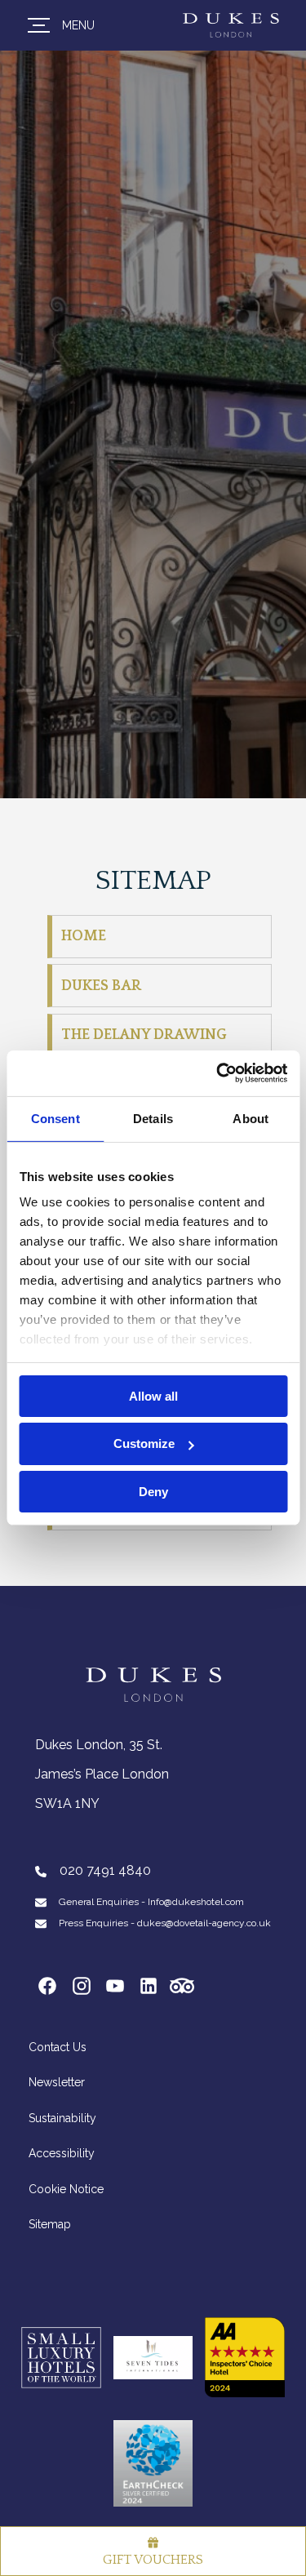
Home (84, 936)
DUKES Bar (101, 986)
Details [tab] (153, 1118)
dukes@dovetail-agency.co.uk (204, 1923)
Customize (144, 1443)
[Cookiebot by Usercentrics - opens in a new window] (218, 1073)
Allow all (153, 1395)
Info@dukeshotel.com (196, 1902)
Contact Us (58, 2047)
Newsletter (57, 2082)
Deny (153, 1492)
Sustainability (62, 2118)
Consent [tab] (55, 1118)
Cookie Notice (66, 2189)
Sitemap (50, 2224)
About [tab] (251, 1118)
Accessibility (62, 2153)
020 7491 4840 (104, 1870)
